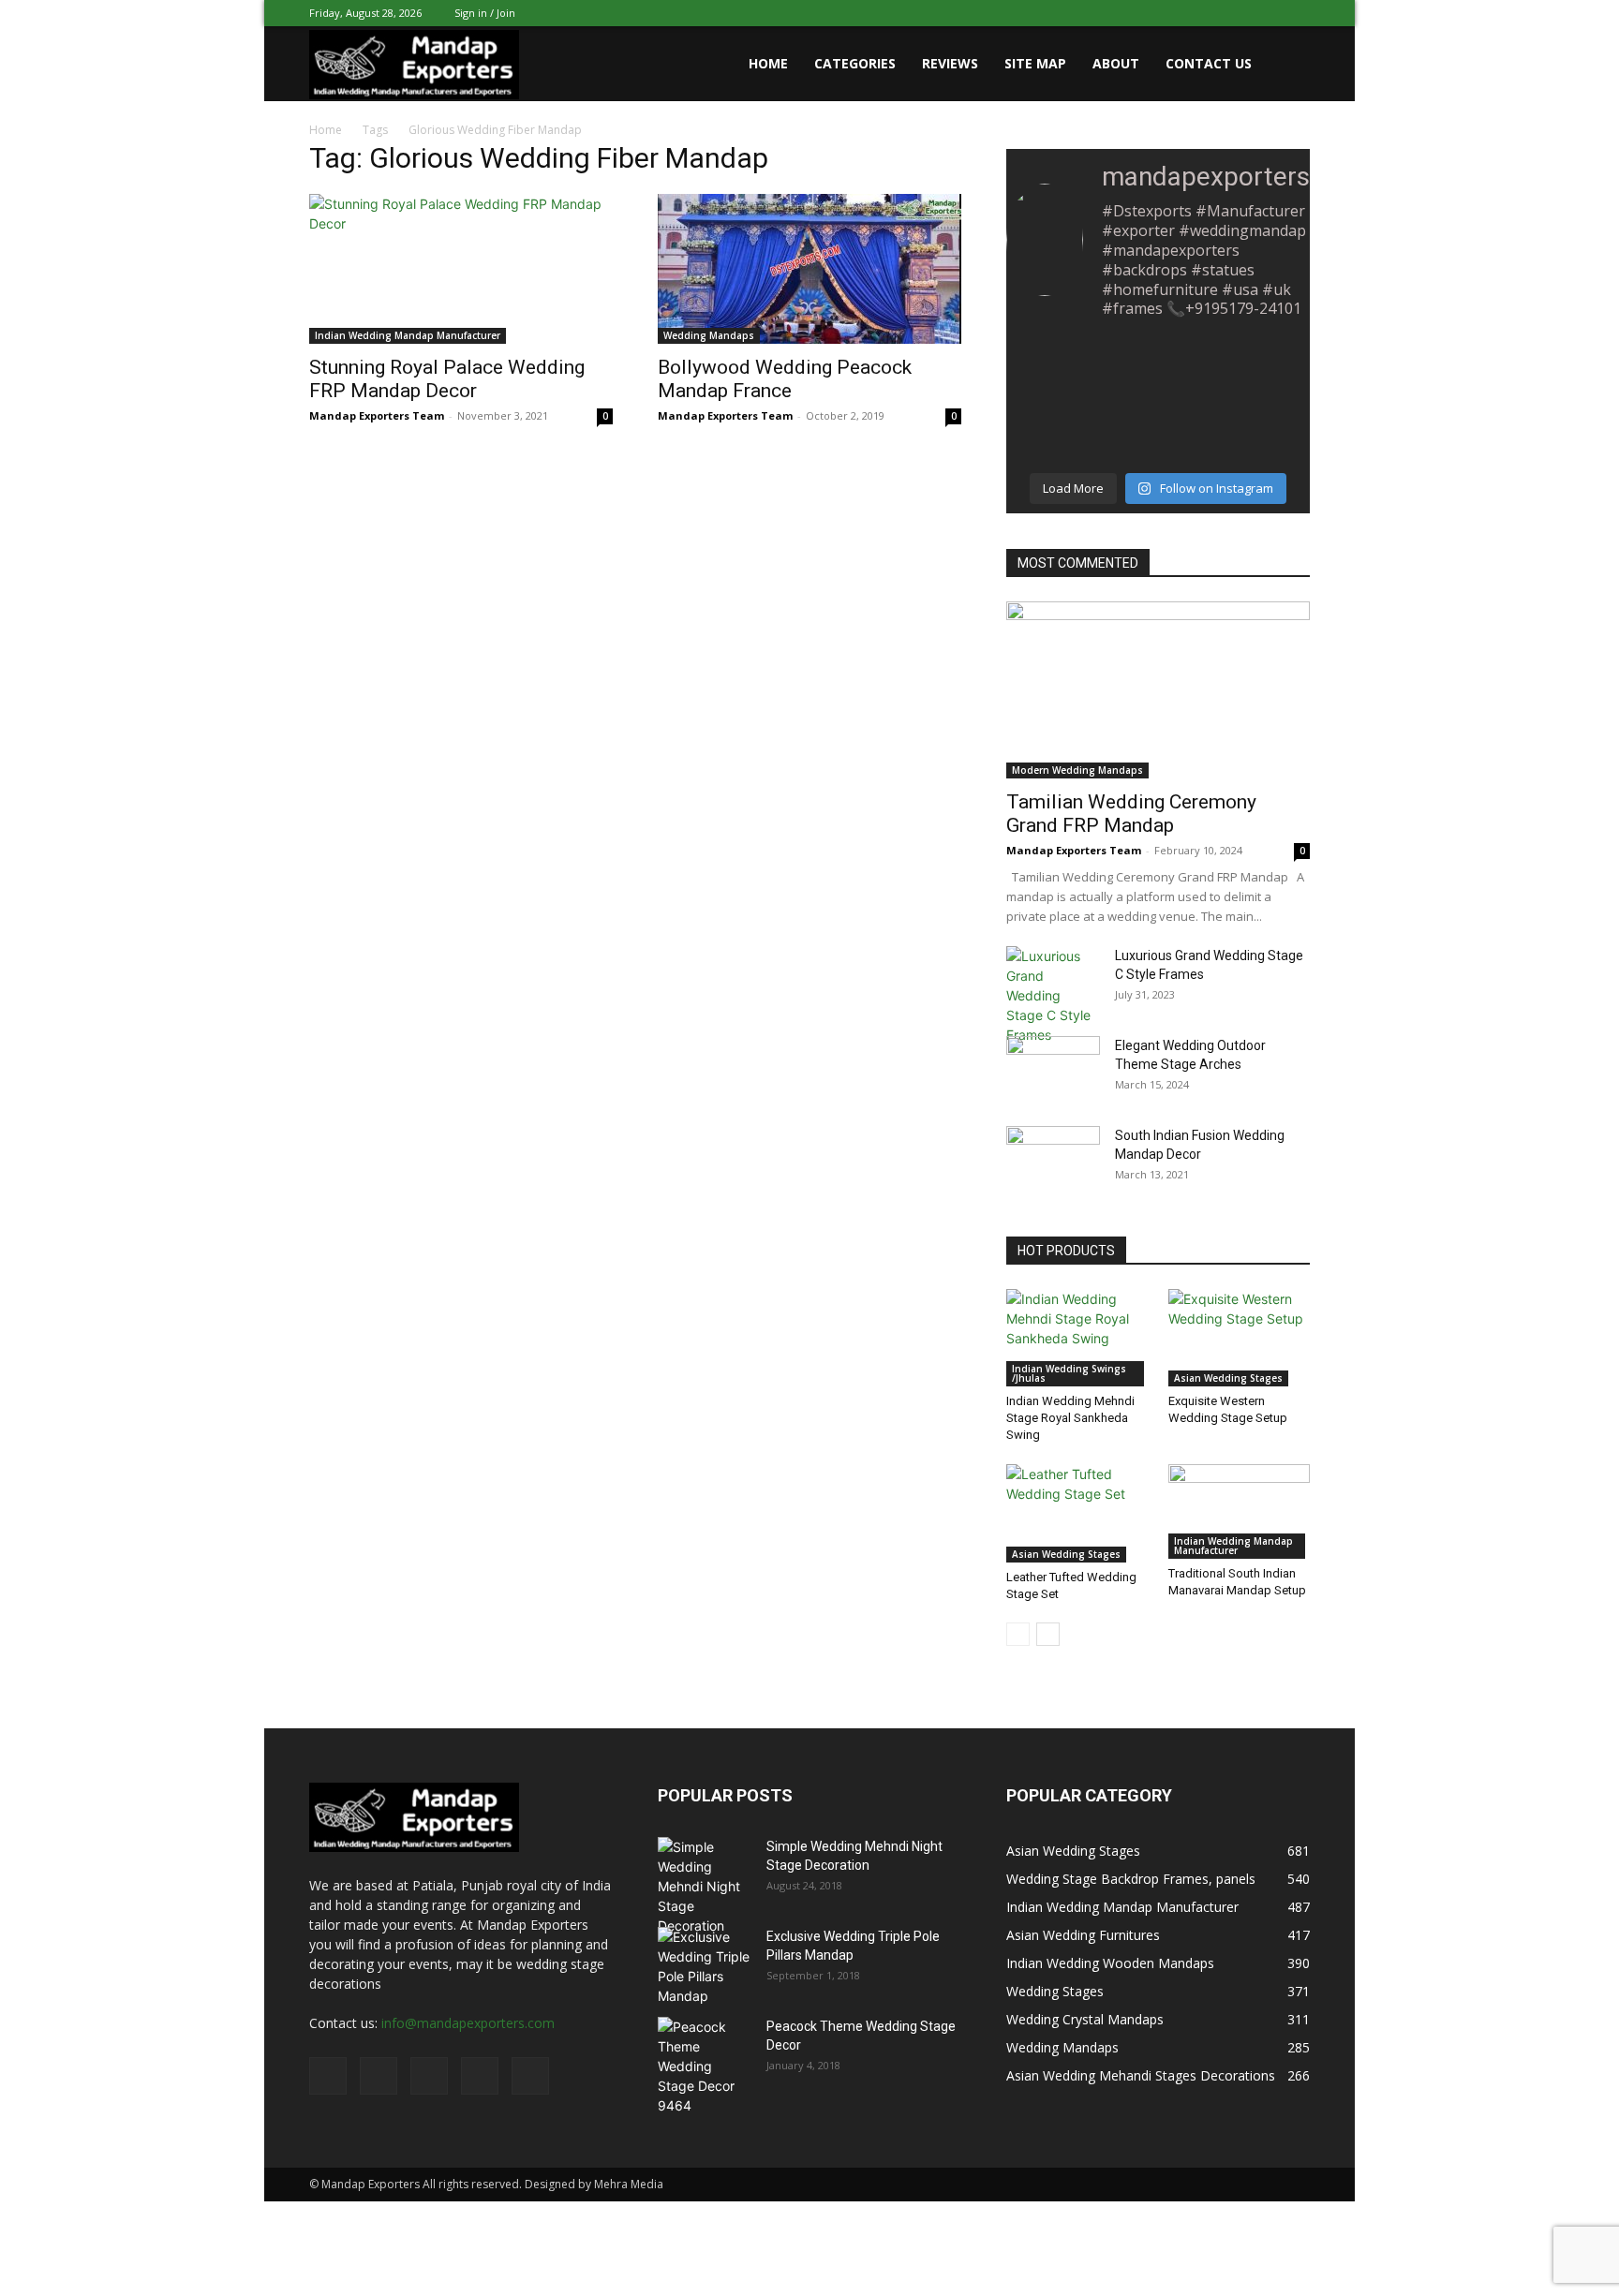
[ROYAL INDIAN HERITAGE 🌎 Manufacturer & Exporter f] (1158, 368)
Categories (855, 63)
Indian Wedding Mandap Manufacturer (408, 335)
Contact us (1209, 63)
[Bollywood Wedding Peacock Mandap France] (809, 269)
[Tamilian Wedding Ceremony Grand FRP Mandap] (1158, 690)
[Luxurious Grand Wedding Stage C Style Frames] (1053, 995)
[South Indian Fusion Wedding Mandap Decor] (1053, 1159)
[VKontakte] (1265, 13)
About (1116, 63)
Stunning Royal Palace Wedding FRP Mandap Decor (447, 379)
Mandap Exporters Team (377, 415)
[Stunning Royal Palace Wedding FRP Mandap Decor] (461, 269)
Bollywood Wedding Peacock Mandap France (785, 379)
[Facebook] (1172, 13)
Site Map (1035, 63)
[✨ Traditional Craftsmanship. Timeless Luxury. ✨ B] (1054, 430)
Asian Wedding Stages (1228, 1378)
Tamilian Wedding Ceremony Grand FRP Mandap (1131, 814)
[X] (1203, 13)
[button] (1287, 65)
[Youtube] (1296, 13)
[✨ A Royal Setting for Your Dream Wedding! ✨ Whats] (1158, 430)
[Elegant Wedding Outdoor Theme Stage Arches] (1053, 1067)
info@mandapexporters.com (468, 2023)
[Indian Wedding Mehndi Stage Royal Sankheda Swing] (1077, 1338)
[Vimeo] (1234, 13)
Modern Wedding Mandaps (1077, 770)
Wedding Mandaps (709, 335)
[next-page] (1048, 1634)
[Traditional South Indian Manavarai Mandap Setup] (1240, 1511)
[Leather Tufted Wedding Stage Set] (1077, 1513)
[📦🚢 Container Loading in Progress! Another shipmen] (1263, 368)
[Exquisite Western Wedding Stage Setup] (1240, 1338)
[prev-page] (1018, 1634)
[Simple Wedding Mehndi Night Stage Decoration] (705, 1886)
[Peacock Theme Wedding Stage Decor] (705, 2066)
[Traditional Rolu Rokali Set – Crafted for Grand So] (1054, 368)
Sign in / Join (485, 13)
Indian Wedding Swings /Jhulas (1069, 1373)
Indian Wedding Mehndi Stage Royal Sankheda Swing (1070, 1418)
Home (768, 63)
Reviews (950, 63)
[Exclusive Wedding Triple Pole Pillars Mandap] (705, 1966)
